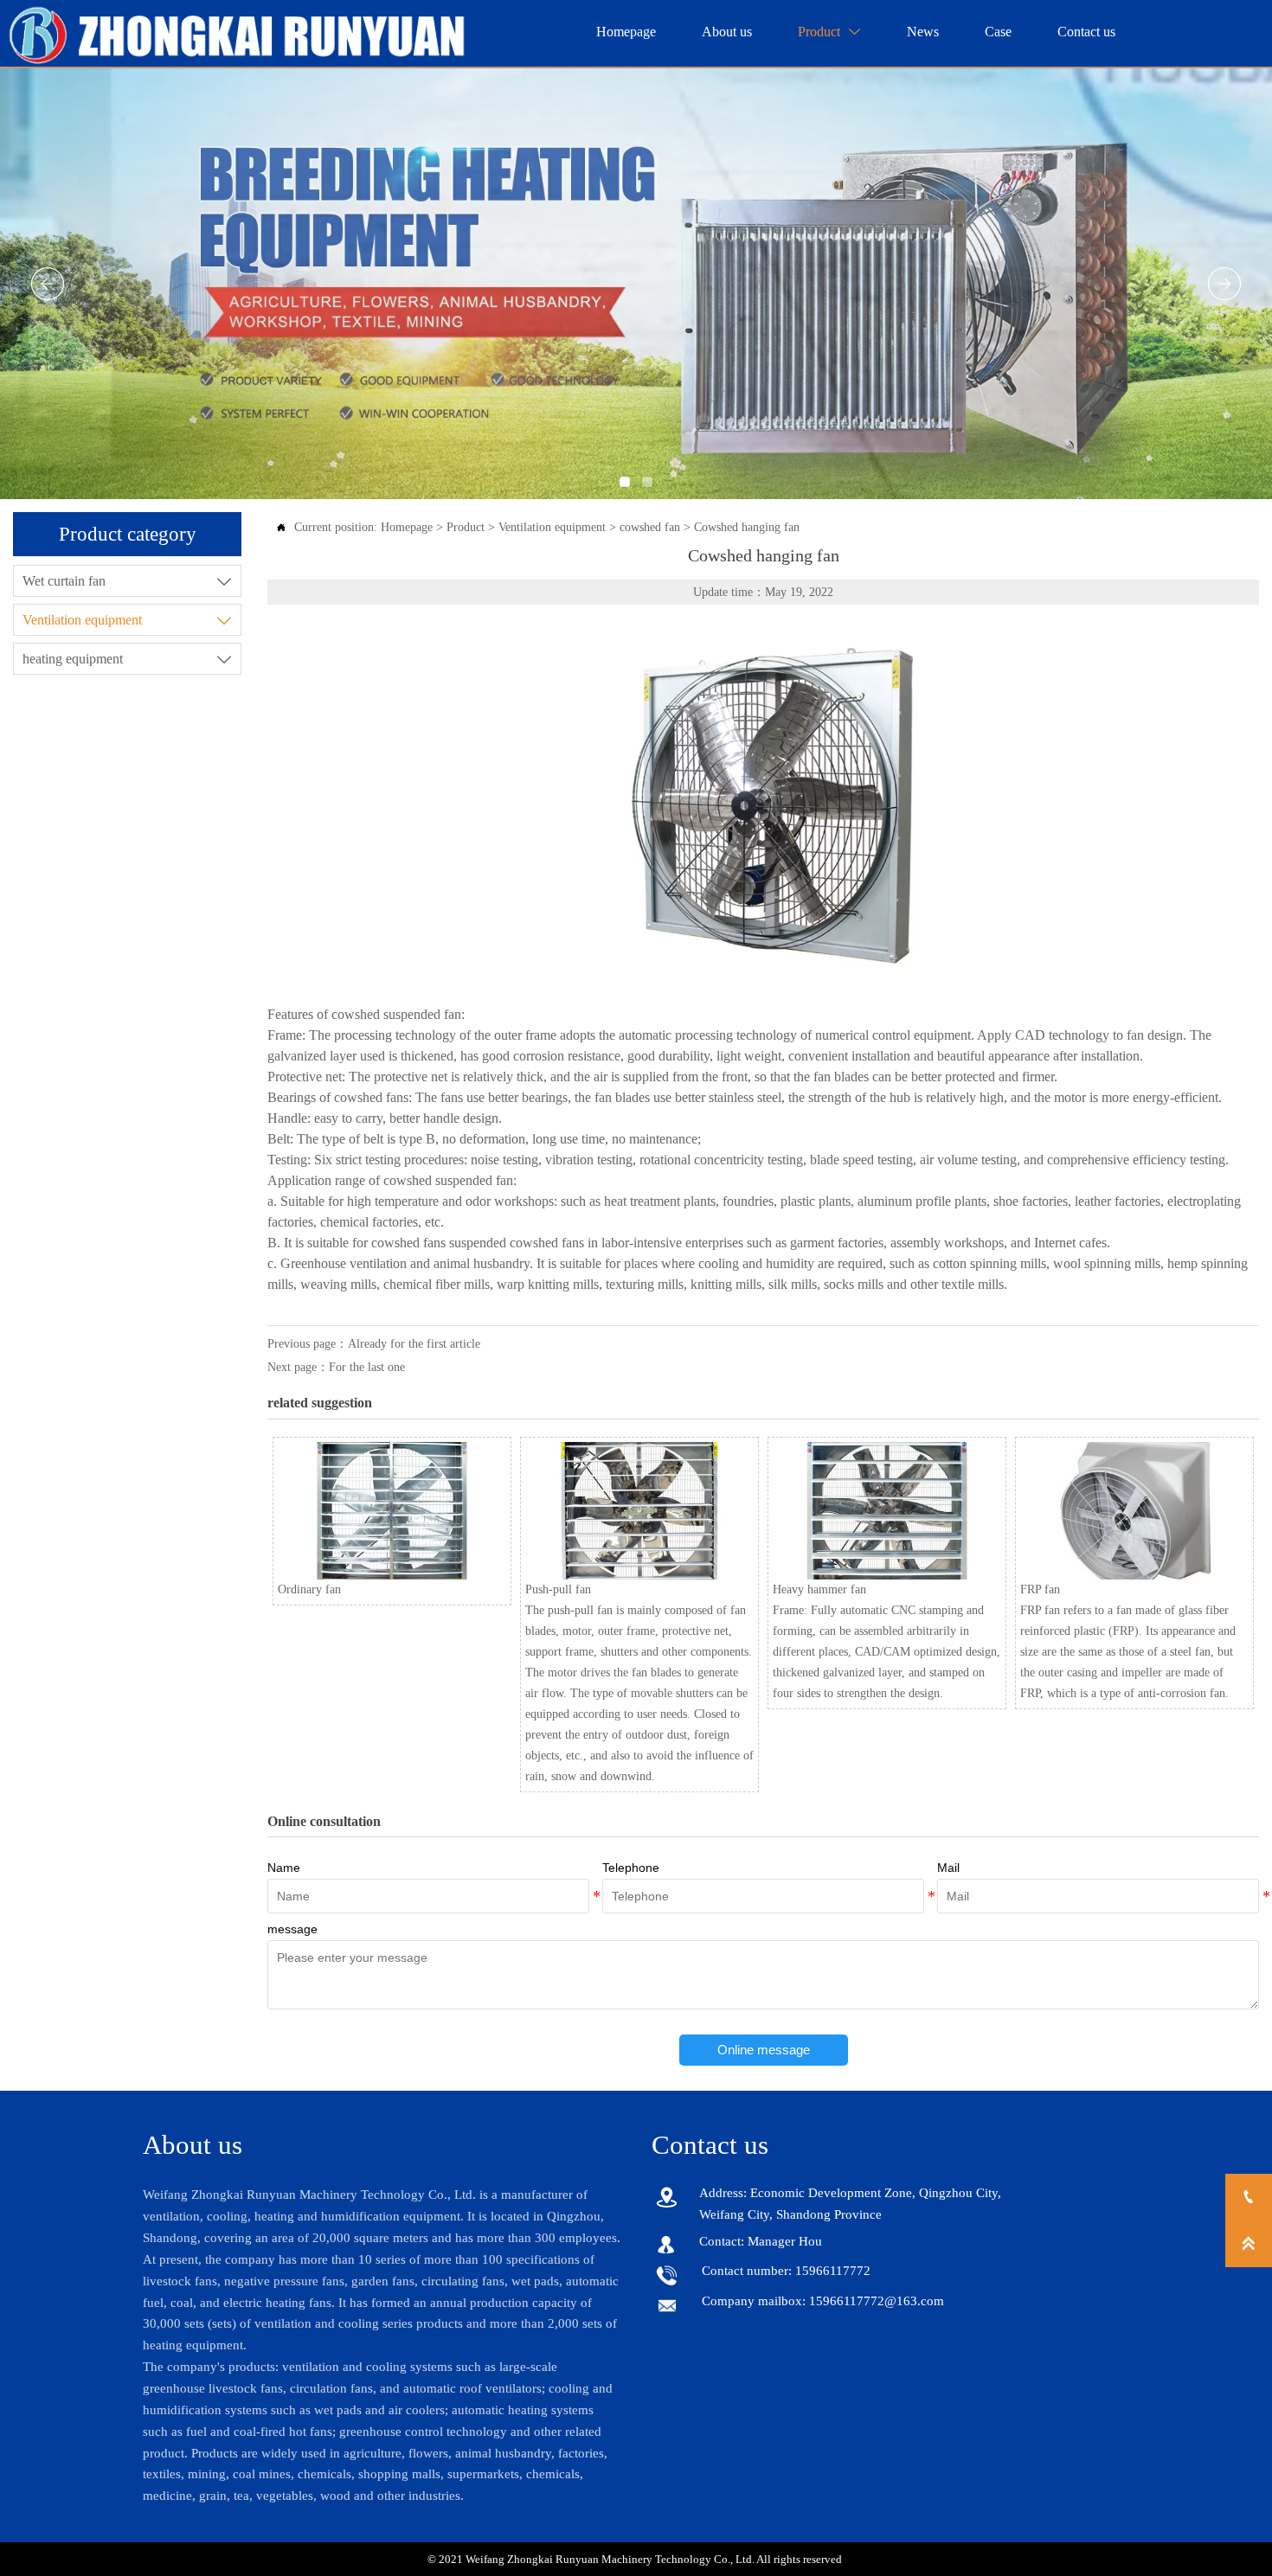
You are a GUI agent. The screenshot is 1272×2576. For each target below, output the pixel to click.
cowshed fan (650, 527)
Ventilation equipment (552, 527)
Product (466, 527)
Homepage (407, 527)
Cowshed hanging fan (747, 527)
